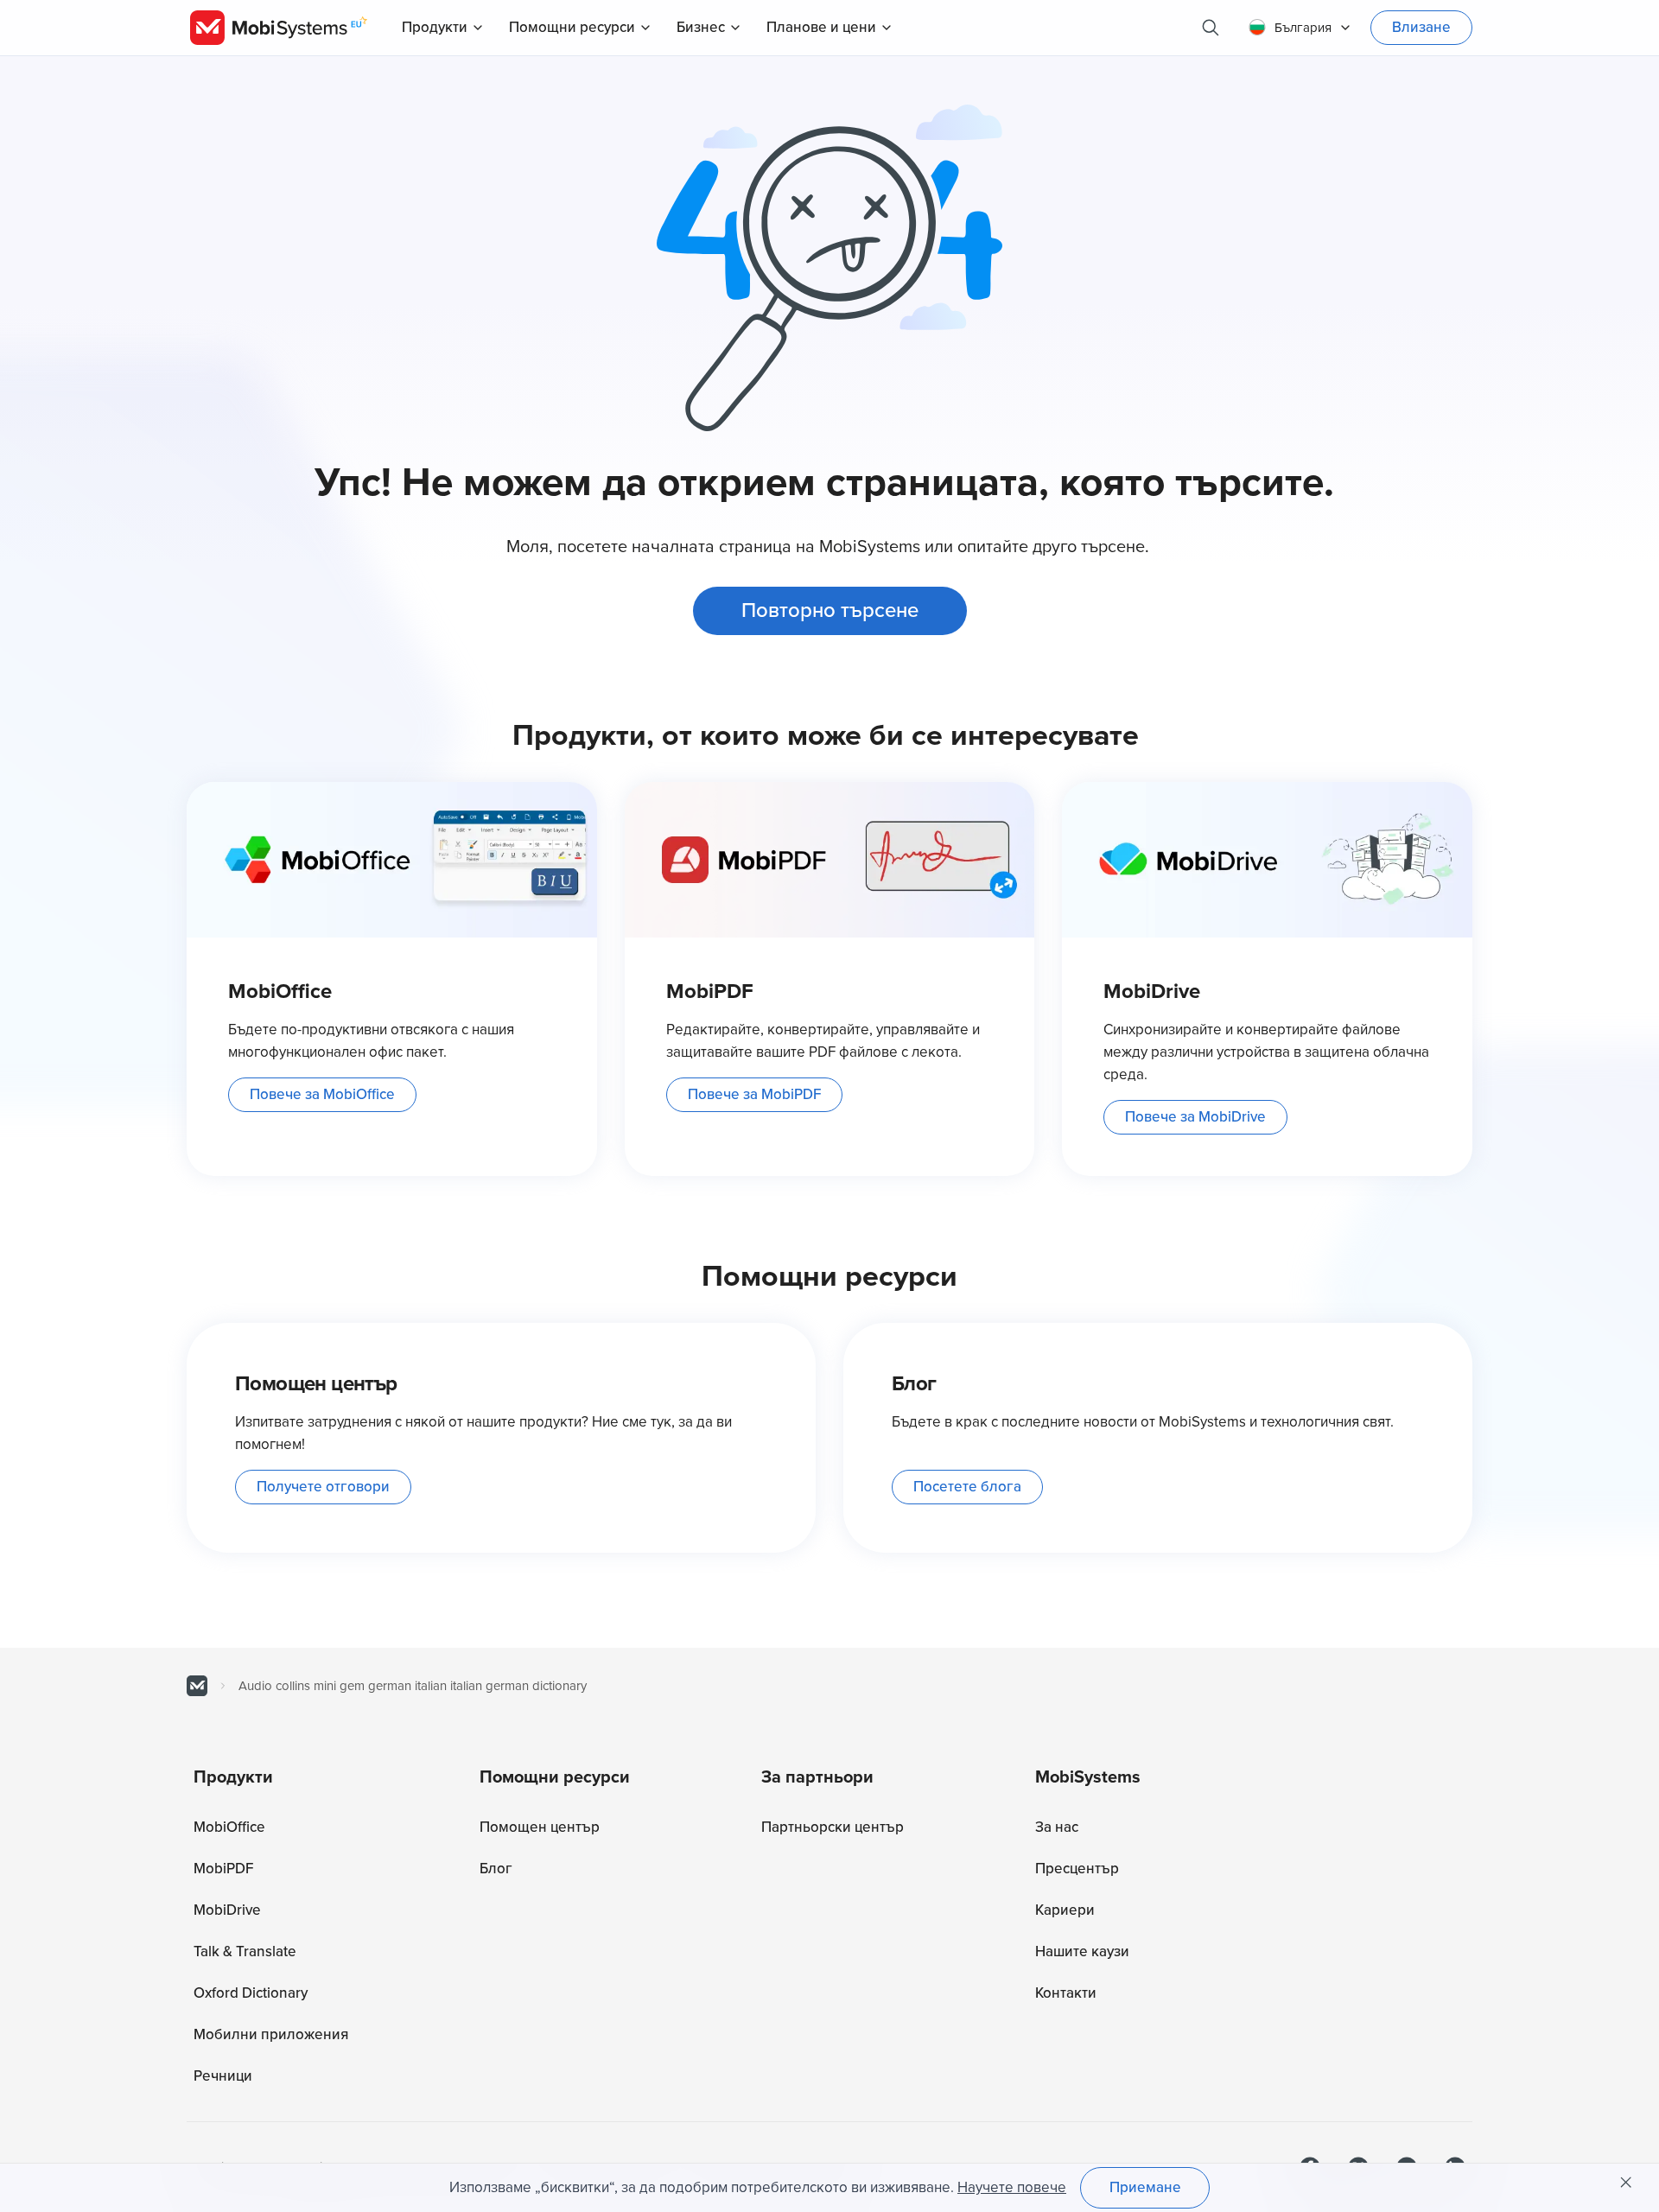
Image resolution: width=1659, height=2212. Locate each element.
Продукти (435, 27)
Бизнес (701, 27)
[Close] (1626, 2183)
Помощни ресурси (572, 27)
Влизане (1421, 27)
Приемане (1145, 2187)
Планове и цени (821, 27)
